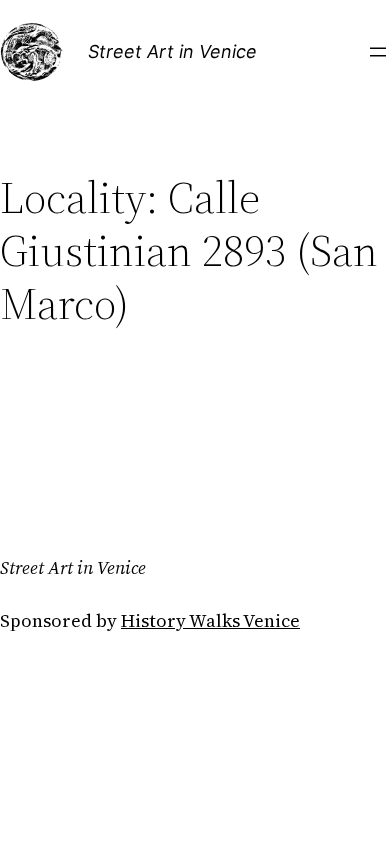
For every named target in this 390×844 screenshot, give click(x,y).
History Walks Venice (210, 620)
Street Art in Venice (172, 51)
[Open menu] (378, 52)
